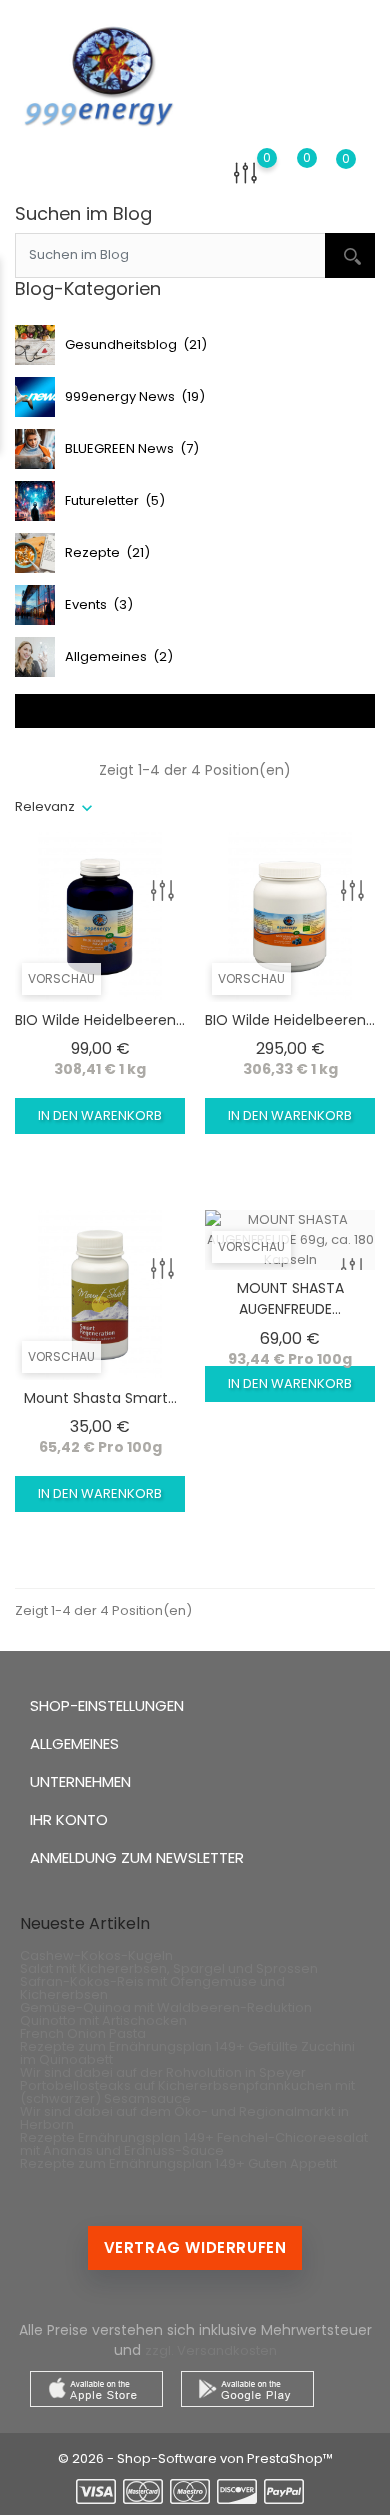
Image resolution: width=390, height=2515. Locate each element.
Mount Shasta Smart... (100, 1398)
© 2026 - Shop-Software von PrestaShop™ (195, 2458)
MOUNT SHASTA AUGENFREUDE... (290, 1299)
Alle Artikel (195, 710)
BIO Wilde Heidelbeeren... (100, 1020)
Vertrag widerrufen (195, 2247)
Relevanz (45, 806)
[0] (245, 172)
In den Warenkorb (100, 1115)
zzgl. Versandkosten (211, 2350)
